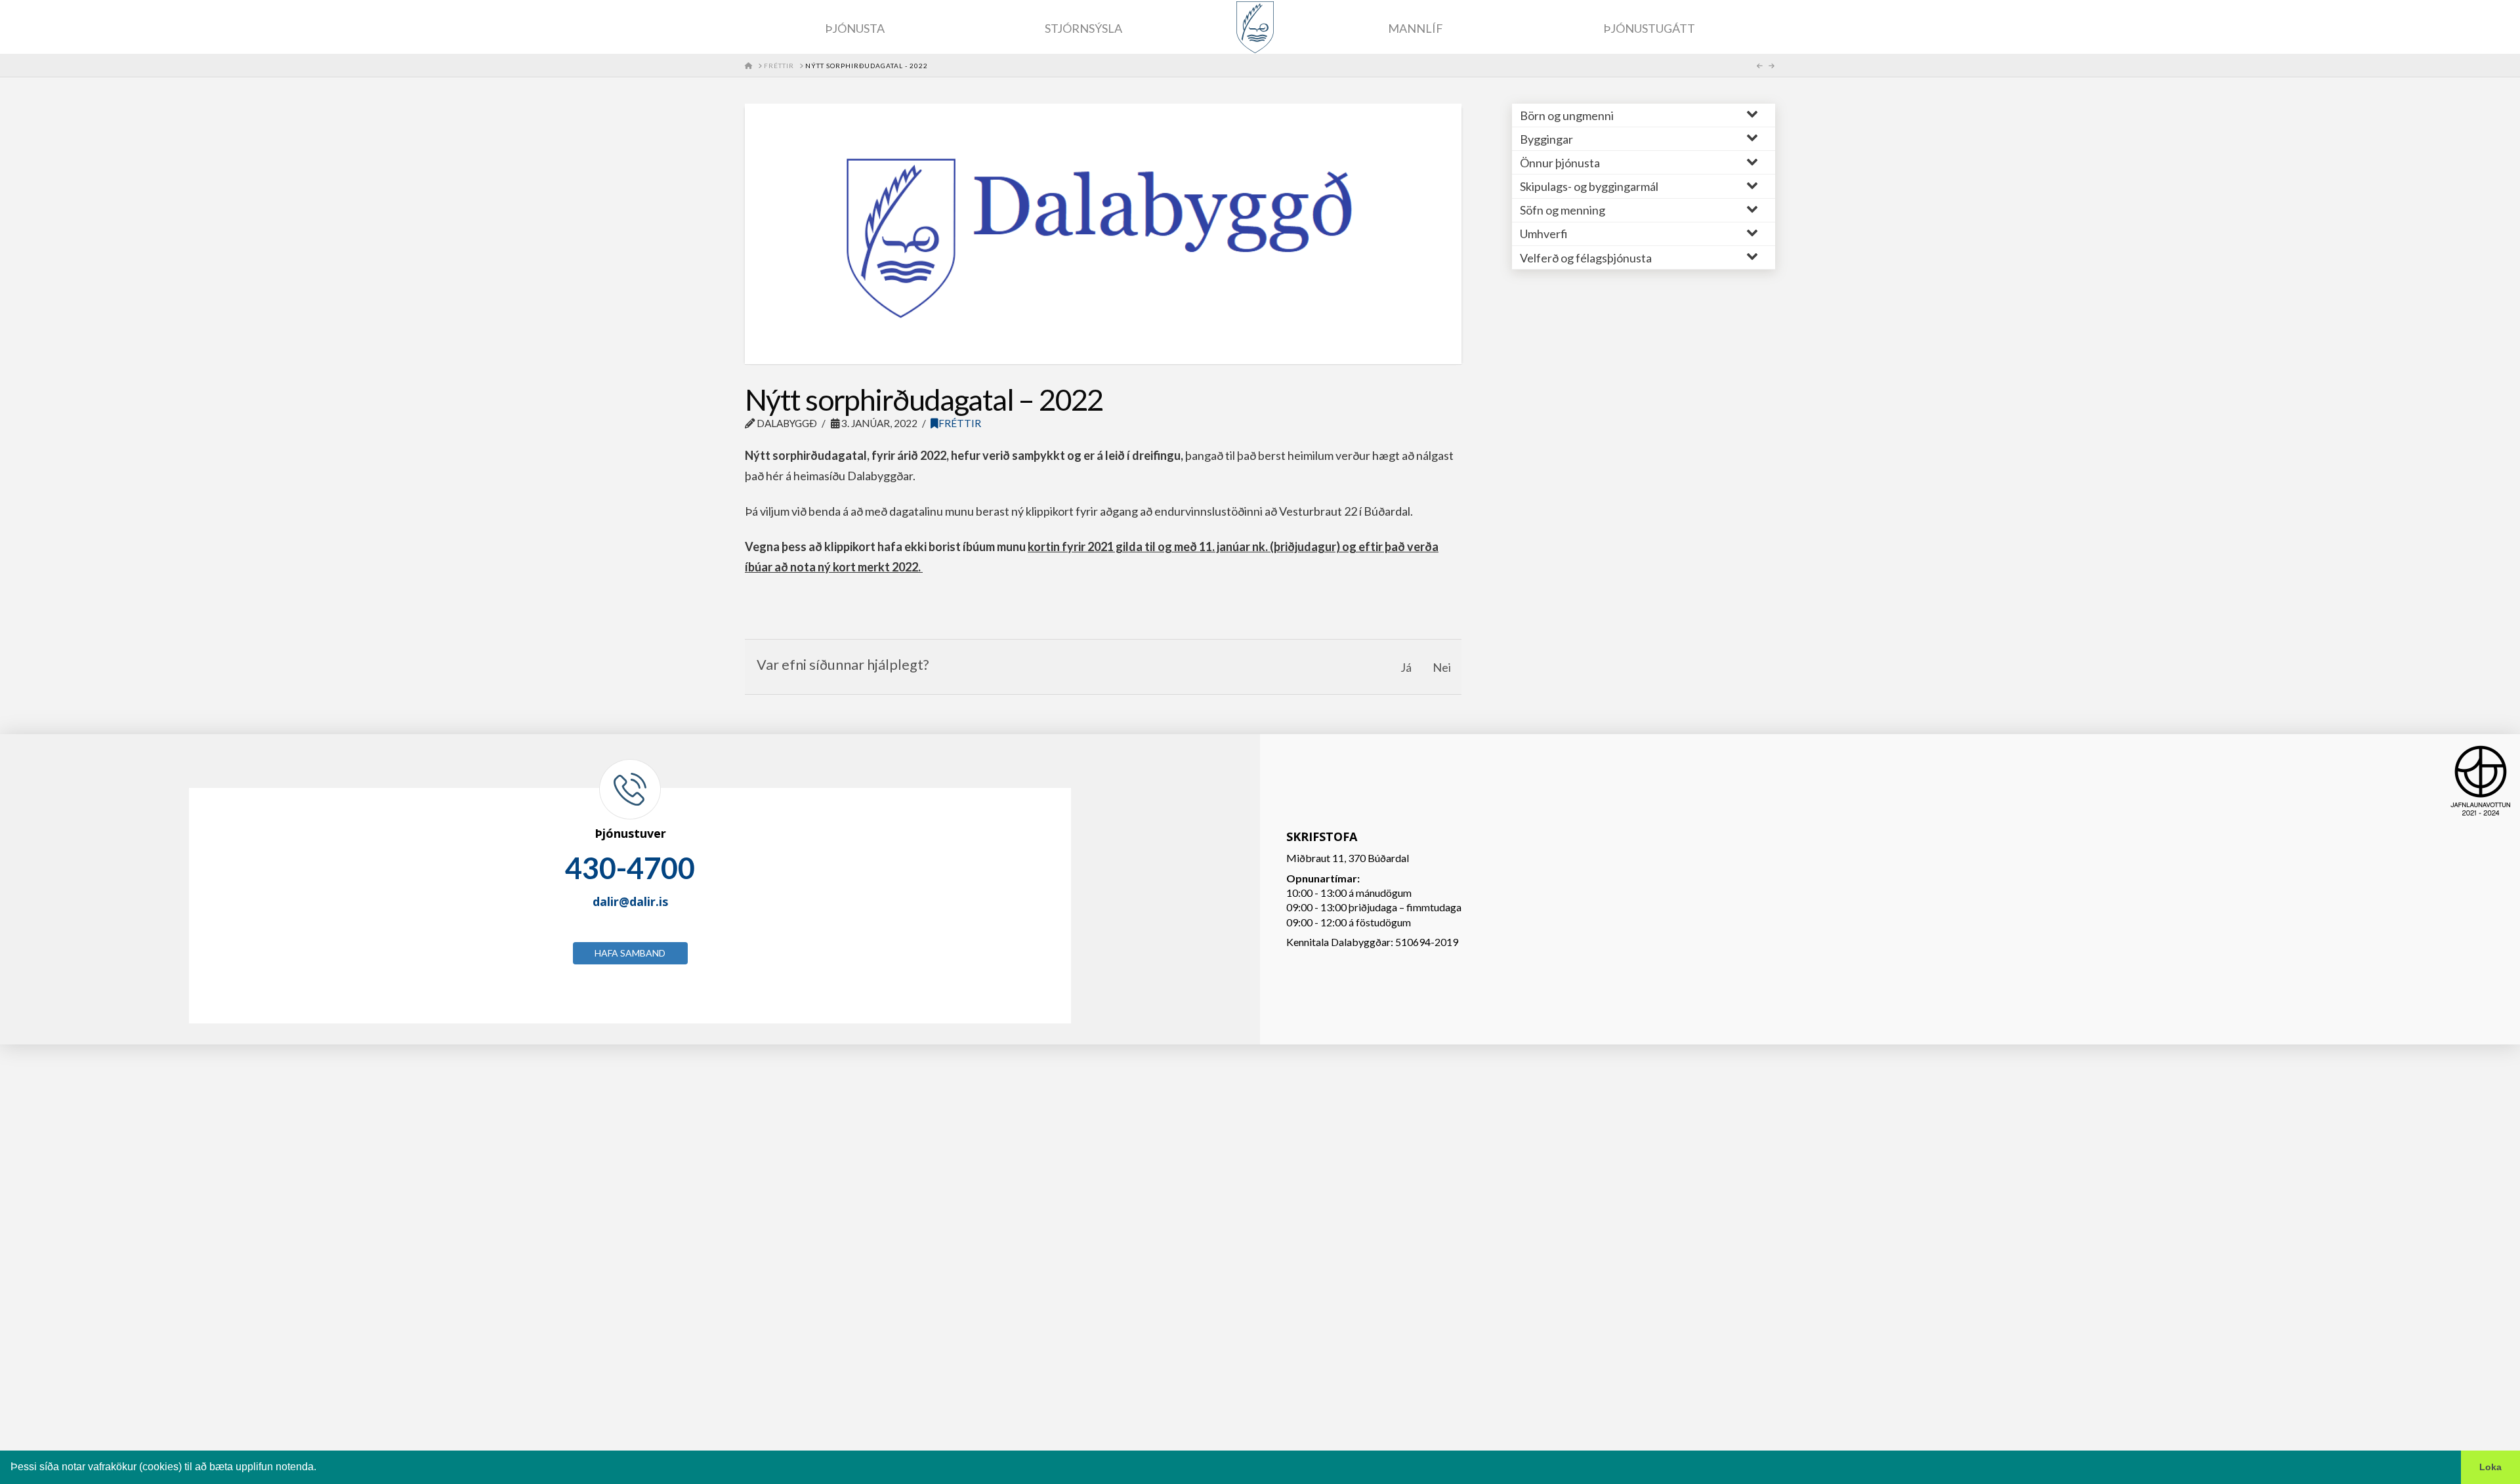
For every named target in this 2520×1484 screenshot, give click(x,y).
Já (1406, 667)
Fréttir (960, 423)
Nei (1442, 667)
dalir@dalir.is (630, 901)
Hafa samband (630, 953)
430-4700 (630, 868)
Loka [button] (2490, 1467)
